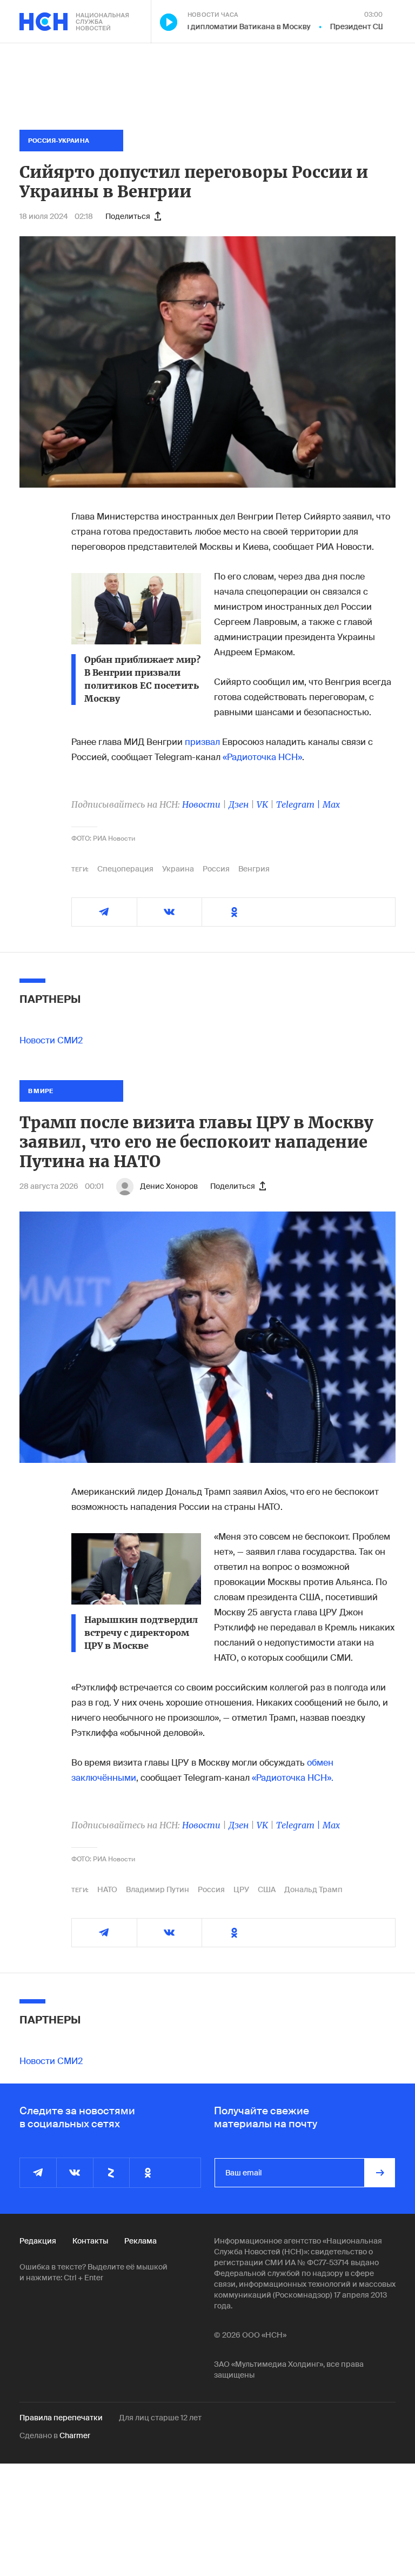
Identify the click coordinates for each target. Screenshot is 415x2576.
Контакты (90, 2241)
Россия (216, 869)
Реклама (140, 2241)
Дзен (239, 804)
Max (331, 804)
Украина (178, 869)
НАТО (107, 1889)
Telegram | (299, 804)
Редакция (38, 2241)
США (267, 1889)
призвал (202, 742)
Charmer (75, 2435)
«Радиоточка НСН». (293, 1778)
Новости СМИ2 (51, 1040)
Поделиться (128, 216)
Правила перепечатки (61, 2418)
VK (262, 804)
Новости (201, 804)
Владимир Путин (158, 1889)
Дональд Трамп (313, 1889)
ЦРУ (241, 1889)
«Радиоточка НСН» (262, 757)
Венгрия (254, 869)
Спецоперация (125, 869)
